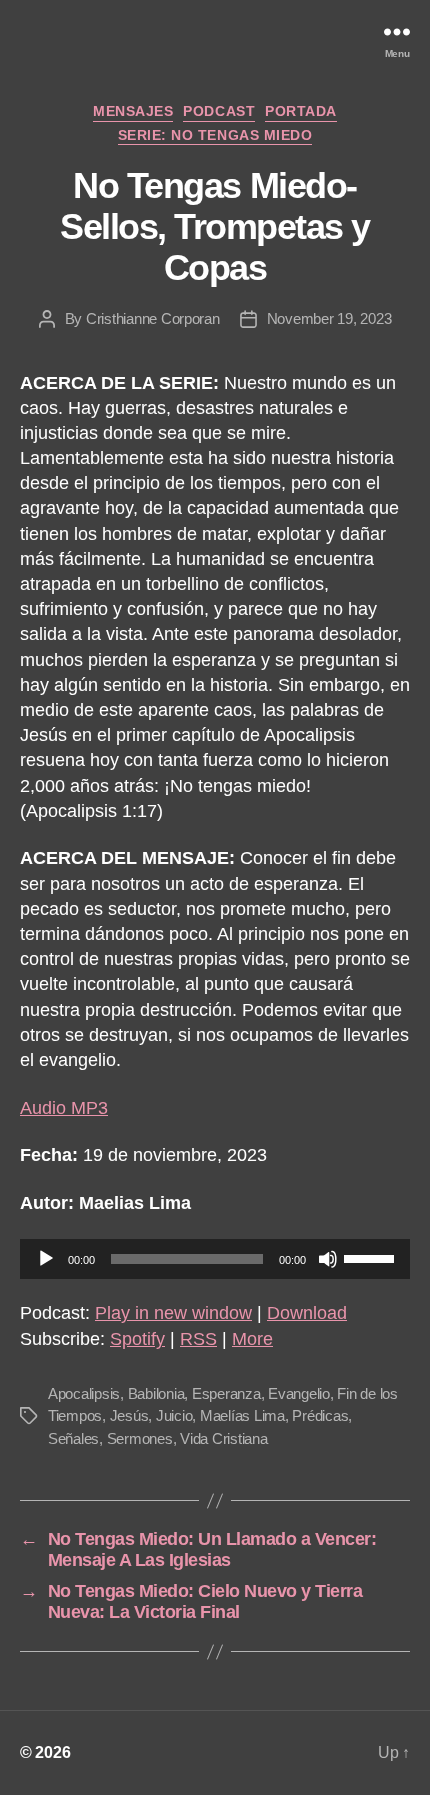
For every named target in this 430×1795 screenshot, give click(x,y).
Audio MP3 (64, 1108)
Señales (73, 1438)
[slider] (372, 1257)
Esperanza (226, 1393)
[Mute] (328, 1259)
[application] (215, 1259)
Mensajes (133, 111)
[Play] (46, 1259)
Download (307, 1313)
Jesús (129, 1415)
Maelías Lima (242, 1415)
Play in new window (173, 1313)
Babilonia (156, 1393)
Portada (301, 111)
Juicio (174, 1415)
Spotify (137, 1339)
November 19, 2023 (329, 318)
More (252, 1339)
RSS (198, 1339)
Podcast (219, 111)
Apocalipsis (84, 1393)
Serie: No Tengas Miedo (215, 135)
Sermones (140, 1438)
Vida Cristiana (223, 1438)
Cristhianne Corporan (153, 318)
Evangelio (299, 1393)
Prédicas (320, 1415)
